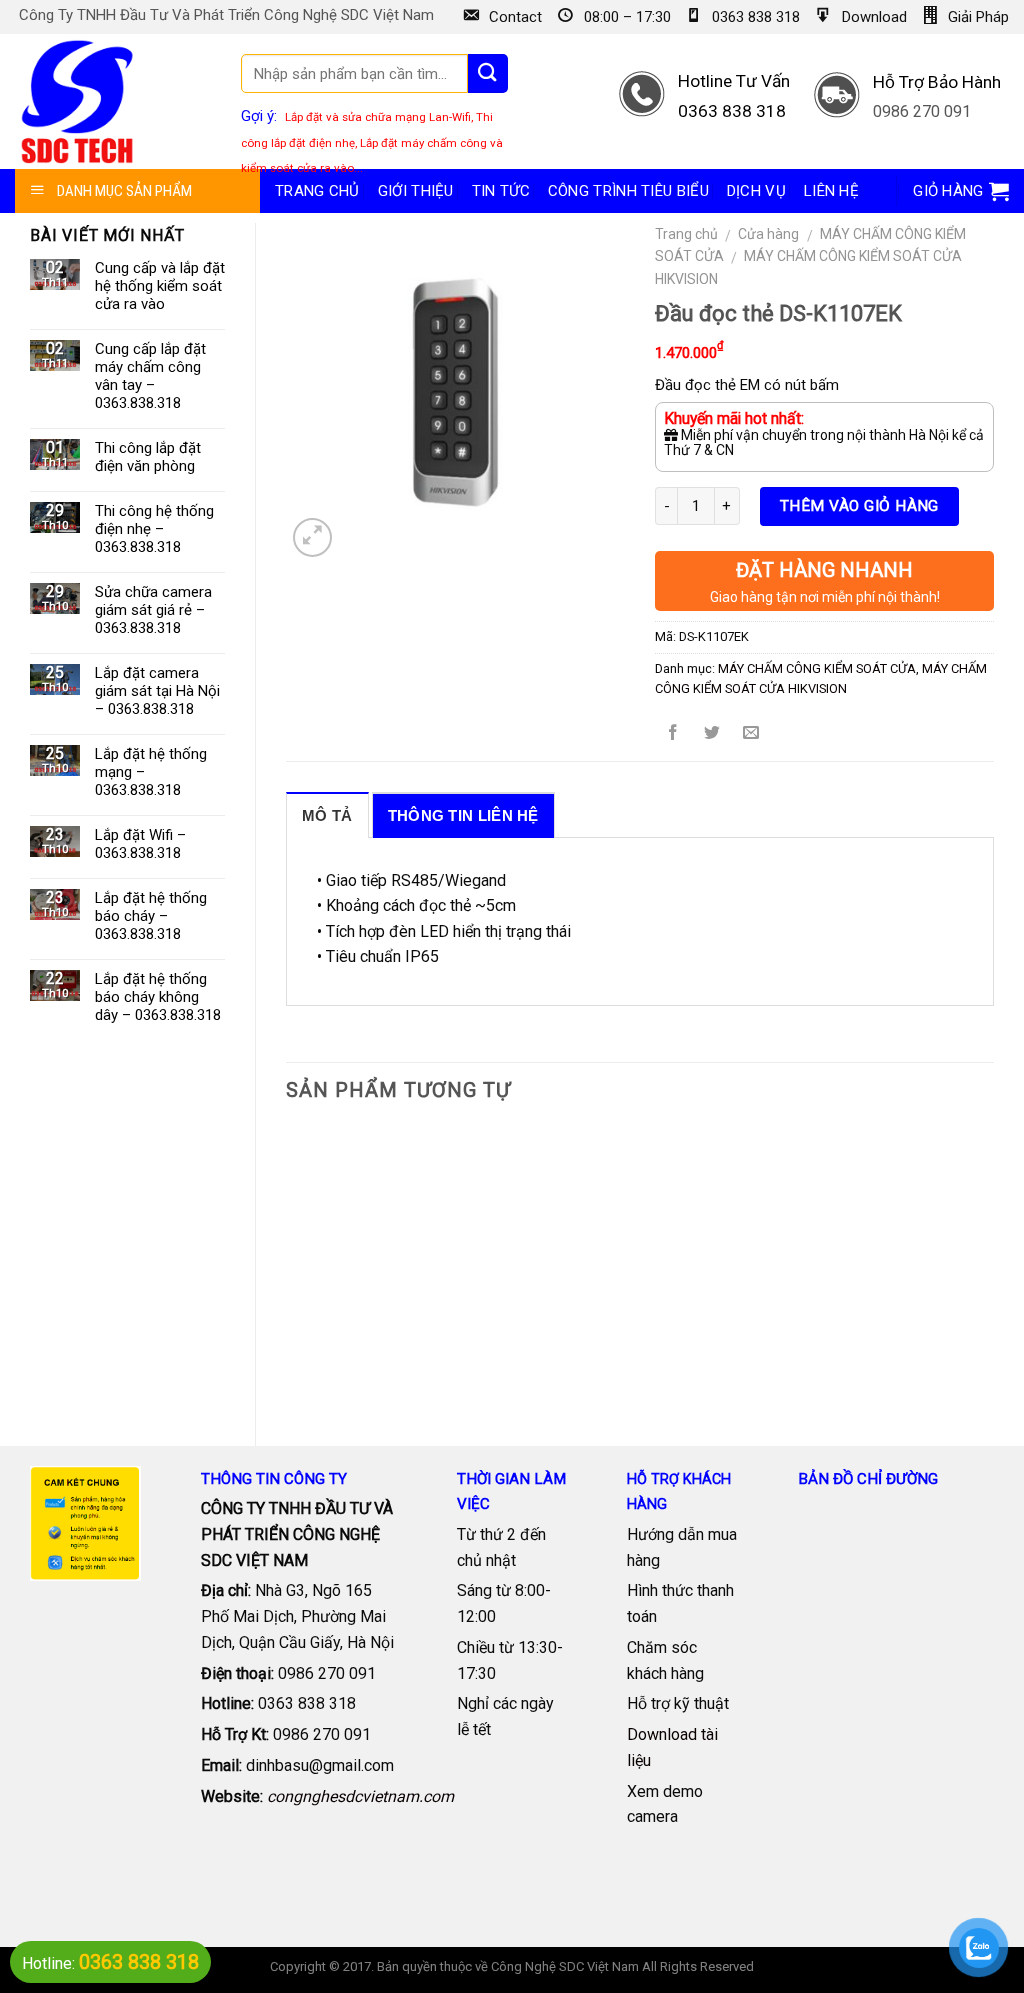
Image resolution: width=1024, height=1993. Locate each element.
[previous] (287, 1266)
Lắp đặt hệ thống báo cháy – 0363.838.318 (151, 916)
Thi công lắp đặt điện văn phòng (148, 457)
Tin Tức (501, 191)
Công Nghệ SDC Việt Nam (565, 1966)
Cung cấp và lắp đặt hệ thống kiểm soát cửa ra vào (160, 286)
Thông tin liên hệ (463, 815)
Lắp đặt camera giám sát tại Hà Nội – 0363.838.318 (157, 691)
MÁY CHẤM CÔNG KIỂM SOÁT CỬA (817, 668)
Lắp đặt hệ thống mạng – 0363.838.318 (151, 772)
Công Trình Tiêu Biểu (628, 191)
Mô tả (327, 815)
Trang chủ (317, 191)
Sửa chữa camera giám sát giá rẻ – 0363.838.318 (153, 610)
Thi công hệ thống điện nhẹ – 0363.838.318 (154, 529)
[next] (993, 1266)
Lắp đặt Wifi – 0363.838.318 (140, 844)
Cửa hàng (768, 234)
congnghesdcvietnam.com (360, 1796)
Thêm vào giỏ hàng (859, 506)
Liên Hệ (831, 191)
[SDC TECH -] (77, 101)
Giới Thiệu (416, 191)
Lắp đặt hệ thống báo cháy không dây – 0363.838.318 (158, 997)
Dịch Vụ (756, 191)
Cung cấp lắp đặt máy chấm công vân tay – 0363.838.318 (150, 376)
